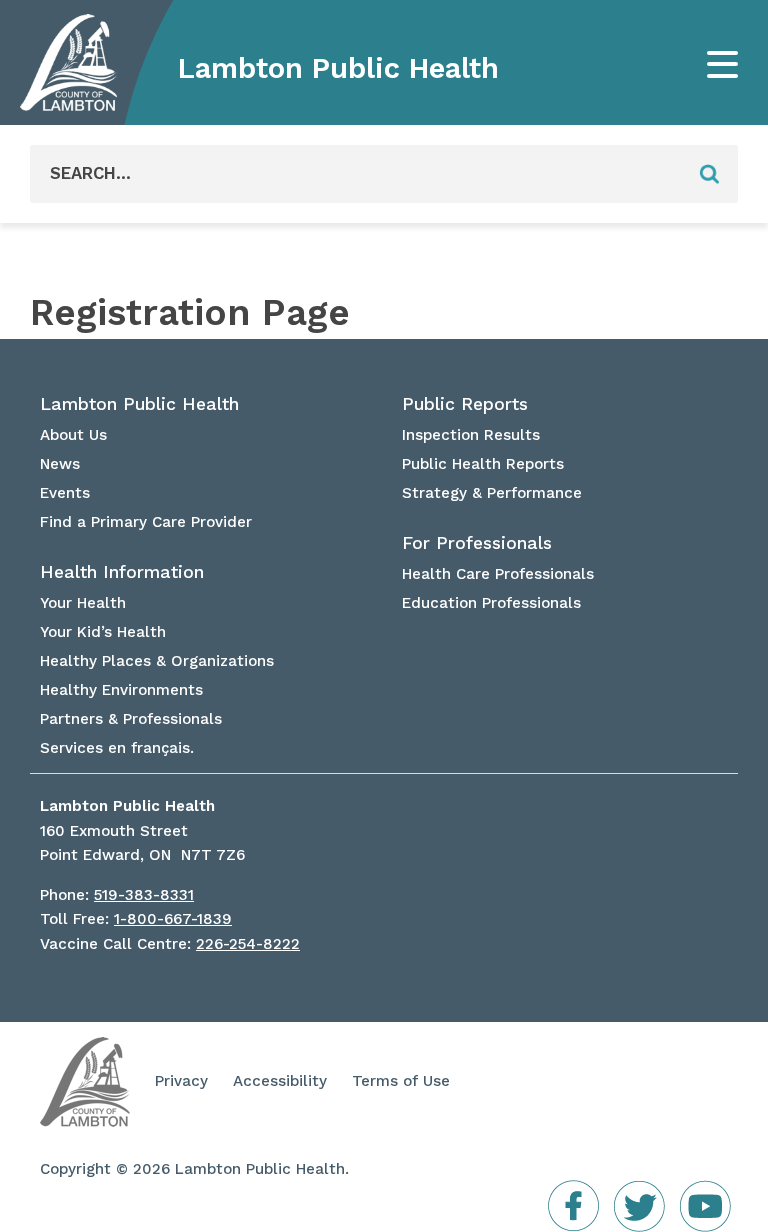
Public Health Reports (483, 464)
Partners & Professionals (131, 719)
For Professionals (477, 543)
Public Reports (465, 404)
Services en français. (117, 748)
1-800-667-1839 (173, 919)
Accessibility (280, 1081)
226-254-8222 (248, 944)
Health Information (122, 572)
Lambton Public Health (338, 68)
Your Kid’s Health (103, 632)
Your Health (83, 603)
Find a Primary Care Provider (146, 522)
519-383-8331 (144, 895)
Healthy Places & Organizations (157, 661)
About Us (73, 435)
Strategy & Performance (492, 493)
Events (65, 493)
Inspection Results (471, 435)
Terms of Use (401, 1081)
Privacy (181, 1081)
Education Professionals (491, 603)
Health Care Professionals (498, 574)
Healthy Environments (121, 690)
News (60, 464)
